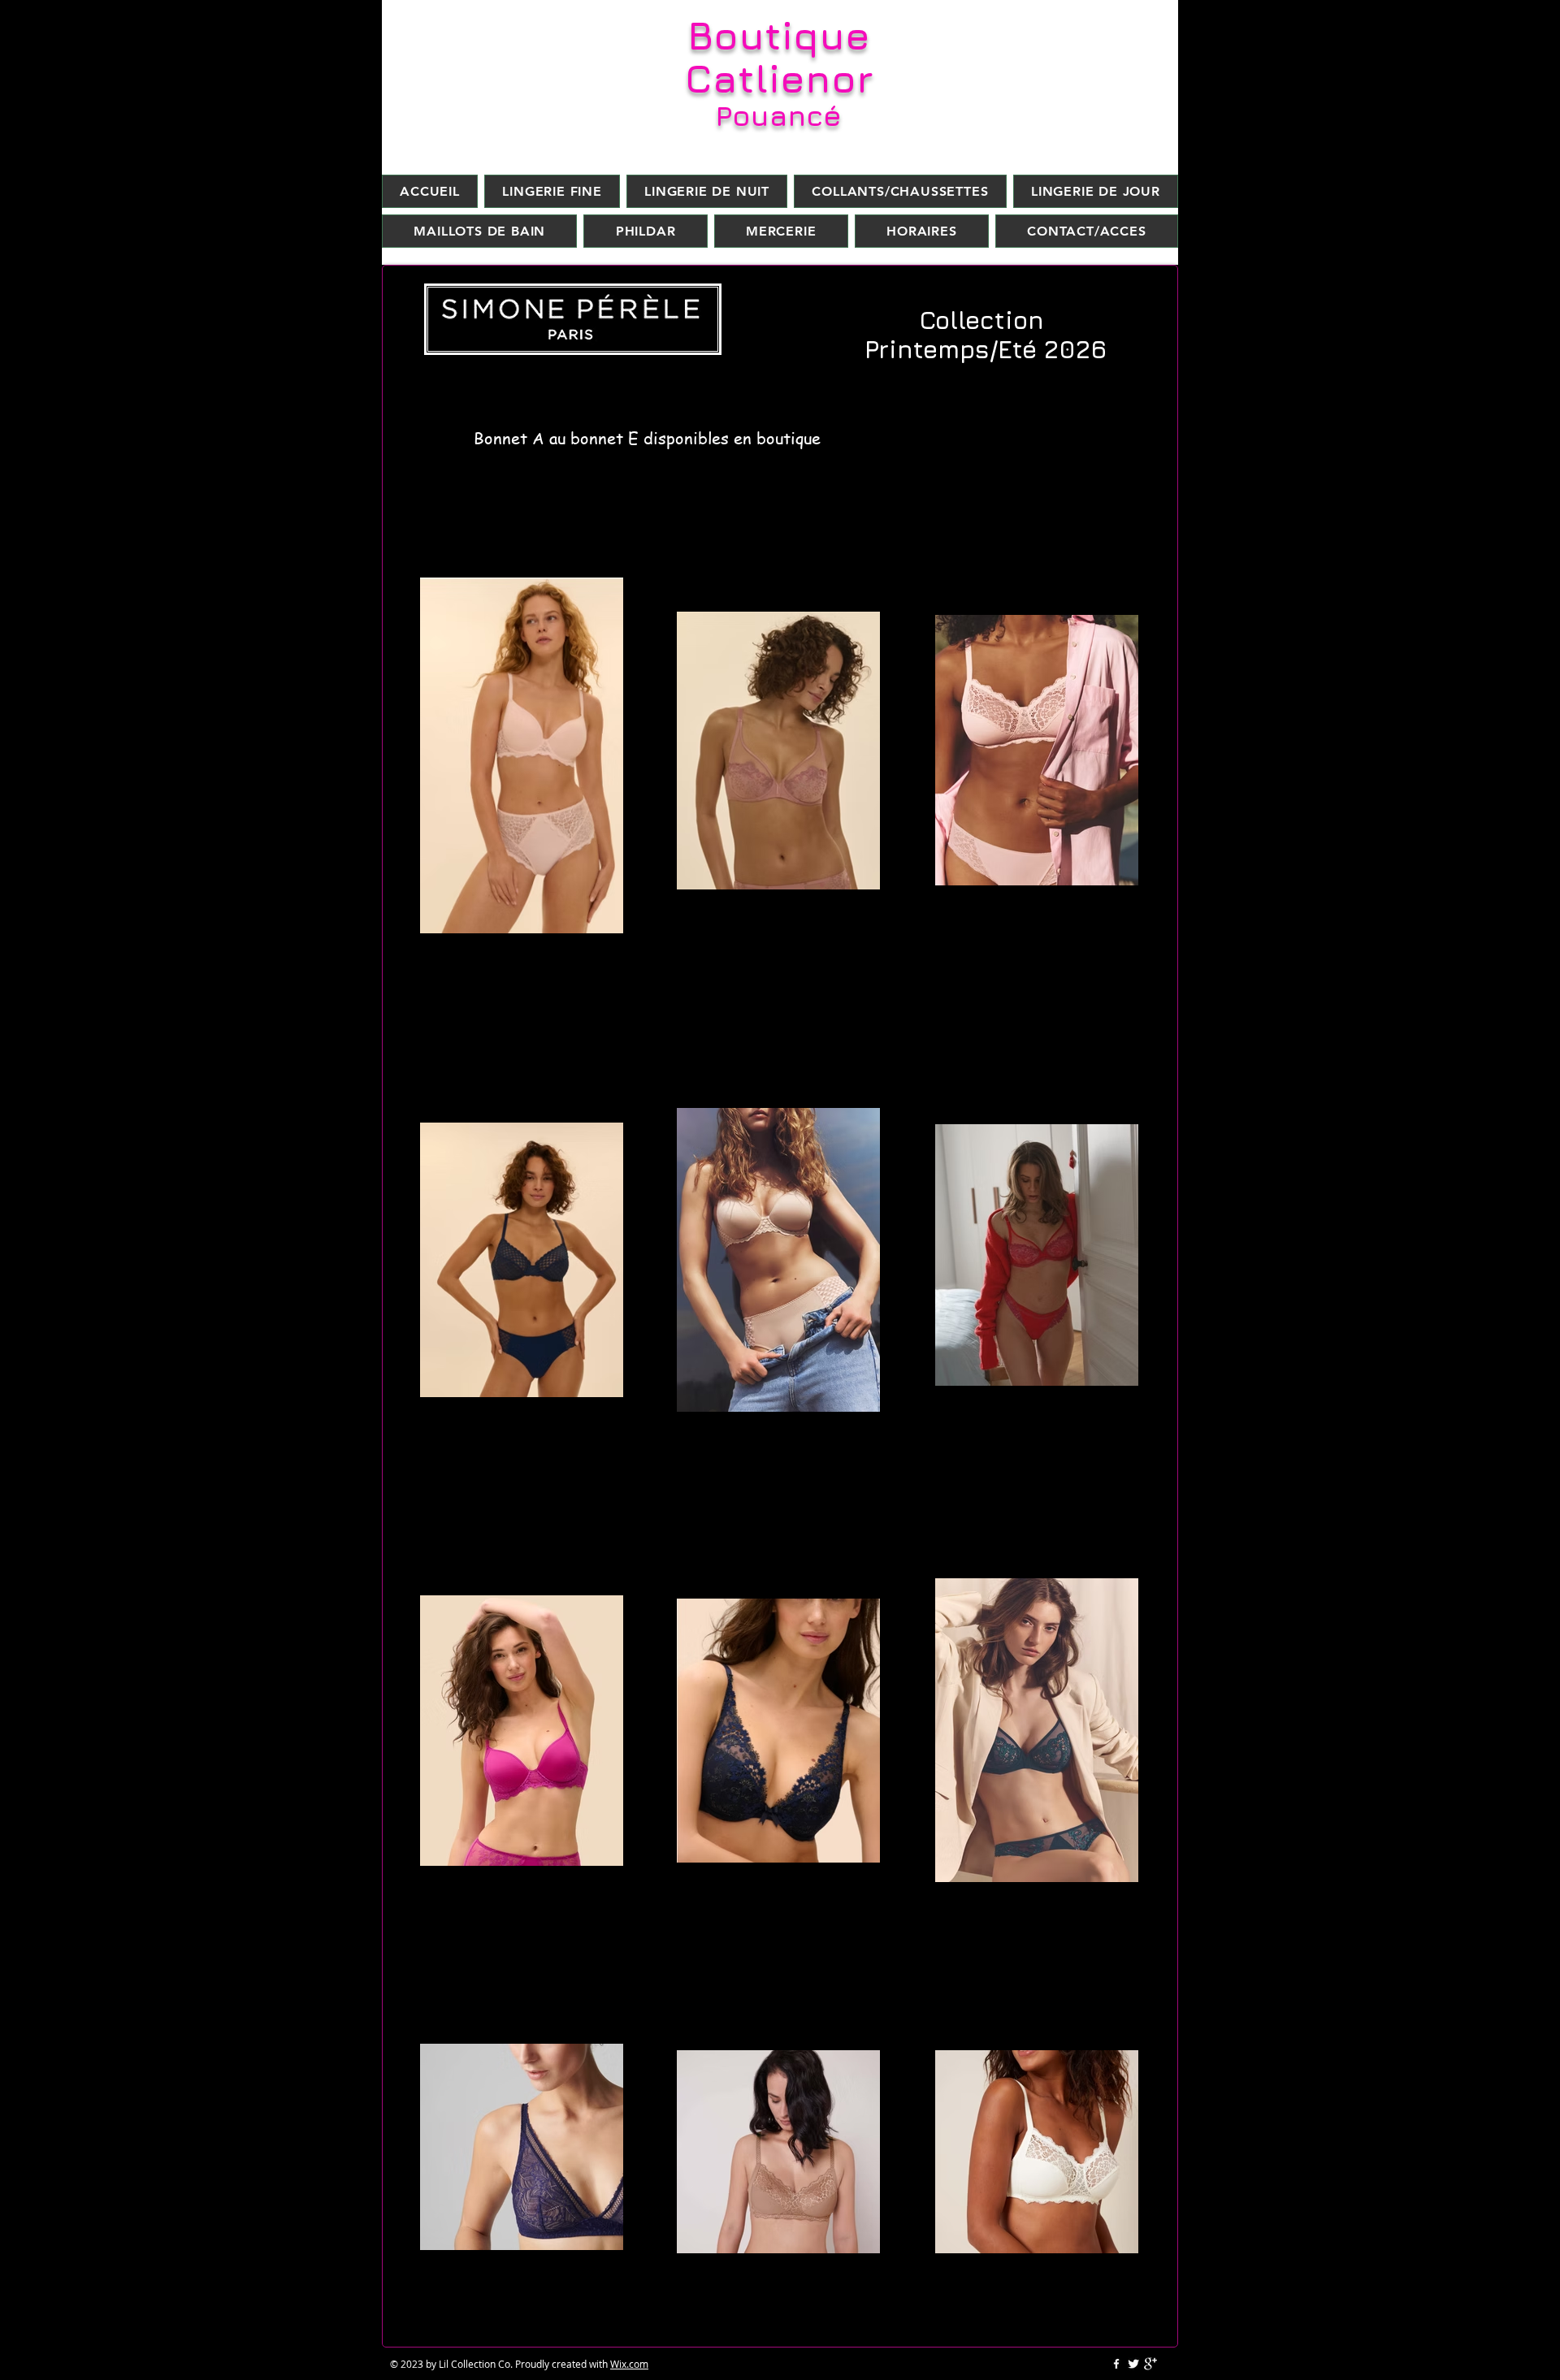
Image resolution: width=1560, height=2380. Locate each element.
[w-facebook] (1116, 2364)
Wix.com (629, 2364)
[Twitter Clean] (1133, 2364)
